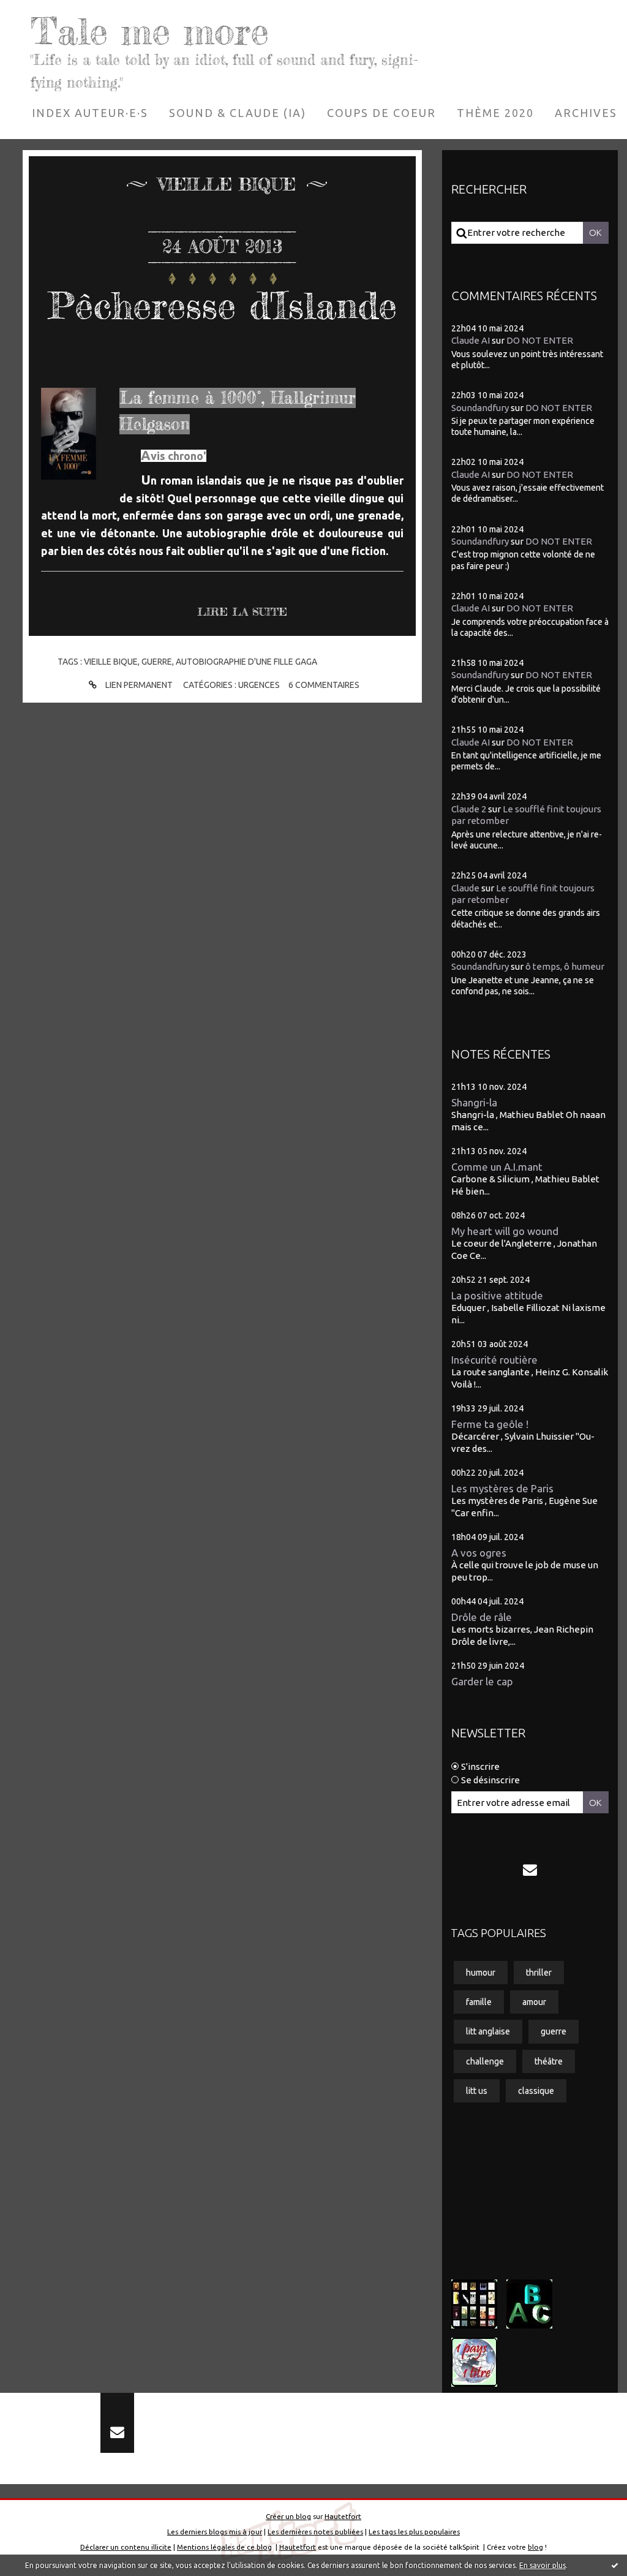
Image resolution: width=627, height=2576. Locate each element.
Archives (586, 113)
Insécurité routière (494, 1360)
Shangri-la (474, 1102)
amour (534, 2002)
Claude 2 (469, 809)
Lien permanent (138, 685)
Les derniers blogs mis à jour (215, 2532)
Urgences (259, 685)
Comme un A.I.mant (497, 1167)
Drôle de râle (482, 1617)
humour (481, 1973)
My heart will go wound (505, 1231)
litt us (477, 2091)
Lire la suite (242, 611)
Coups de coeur (381, 113)
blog (535, 2547)
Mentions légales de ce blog (224, 2547)
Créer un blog (288, 2516)
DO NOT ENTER (540, 340)
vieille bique (111, 662)
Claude (465, 888)
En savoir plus (543, 2565)
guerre (157, 662)
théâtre (549, 2061)
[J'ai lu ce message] (615, 2565)
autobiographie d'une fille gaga (246, 662)
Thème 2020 (495, 113)
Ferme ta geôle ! (490, 1424)
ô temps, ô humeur (565, 966)
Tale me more (150, 31)
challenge (485, 2061)
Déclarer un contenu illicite (126, 2547)
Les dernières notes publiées (315, 2532)
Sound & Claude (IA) (238, 113)
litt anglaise (488, 2031)
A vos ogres (479, 1553)
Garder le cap (482, 1681)
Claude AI (471, 340)
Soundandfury (480, 408)
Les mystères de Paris (502, 1488)
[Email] (530, 1870)
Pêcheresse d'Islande (223, 305)
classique (536, 2091)
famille (479, 2002)
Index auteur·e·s (90, 113)
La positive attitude (497, 1295)
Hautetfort (343, 2516)
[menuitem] (90, 113)
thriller (539, 1973)
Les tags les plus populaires (414, 2532)
